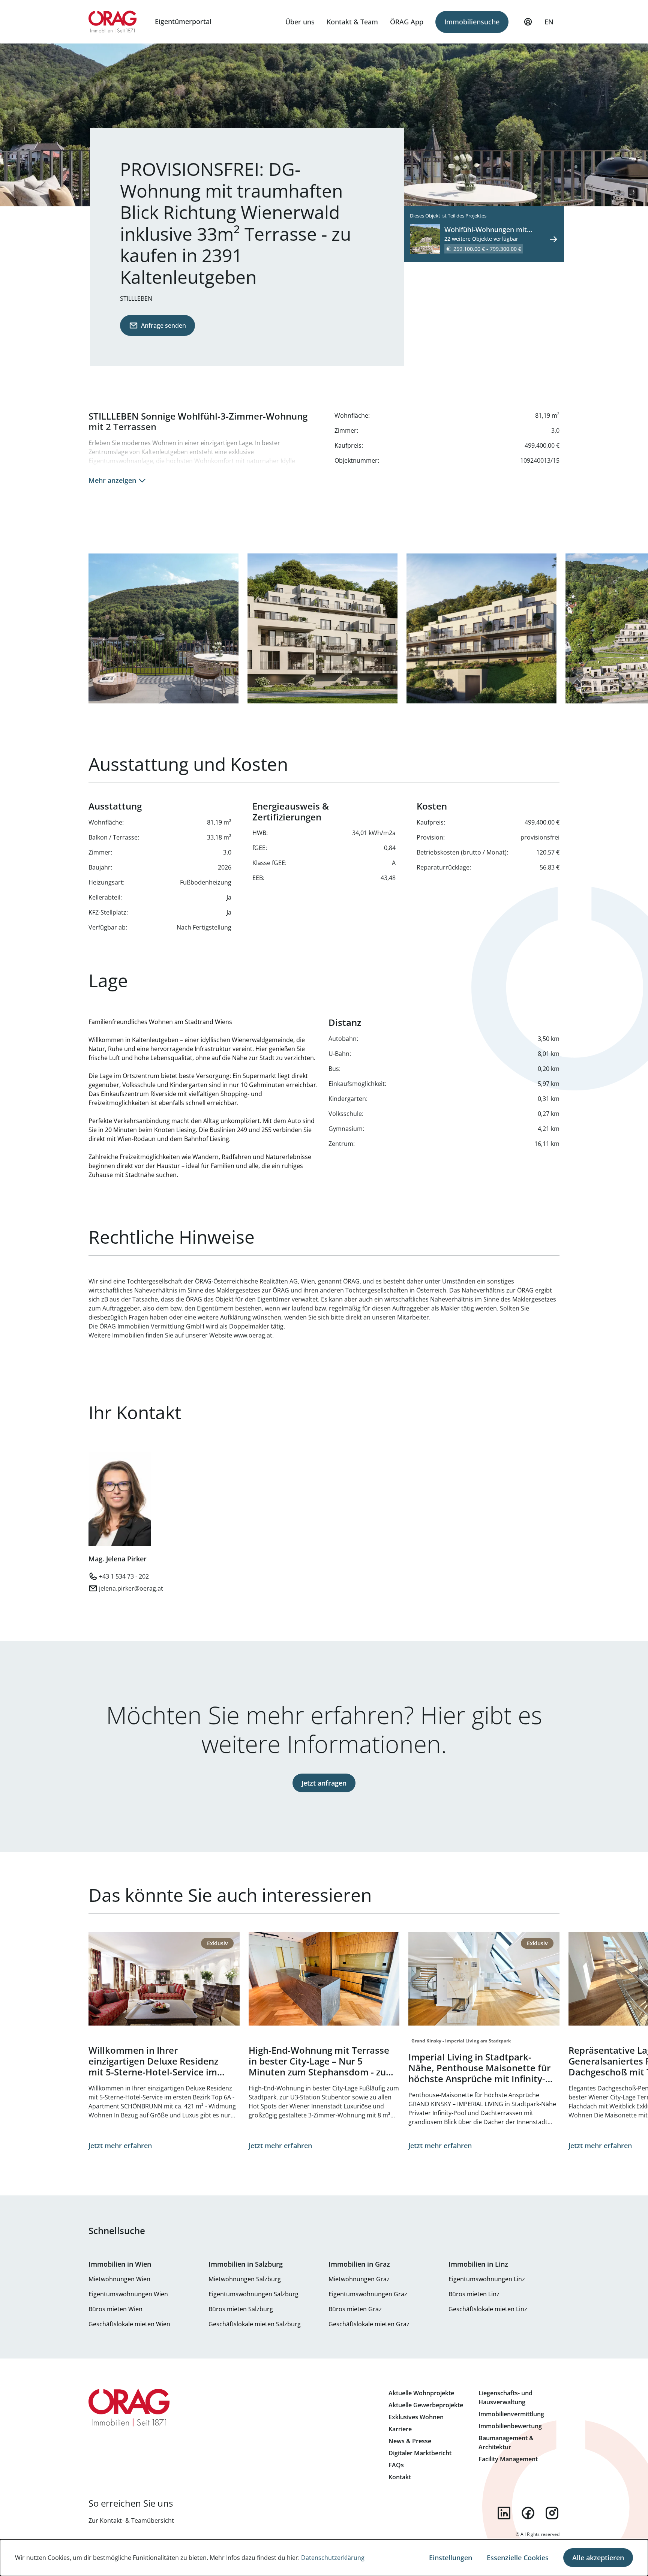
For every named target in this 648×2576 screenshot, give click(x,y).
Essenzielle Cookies (518, 2558)
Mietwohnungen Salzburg (245, 2279)
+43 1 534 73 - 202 (124, 1576)
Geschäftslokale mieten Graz (369, 2324)
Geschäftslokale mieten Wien (129, 2324)
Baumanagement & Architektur (506, 2443)
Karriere (400, 2429)
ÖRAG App (407, 22)
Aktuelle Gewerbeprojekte (426, 2405)
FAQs (396, 2465)
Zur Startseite (113, 22)
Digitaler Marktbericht (420, 2453)
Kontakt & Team (352, 22)
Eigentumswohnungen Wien (128, 2294)
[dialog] (324, 2558)
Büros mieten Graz (355, 2309)
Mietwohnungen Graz (359, 2279)
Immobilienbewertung (510, 2426)
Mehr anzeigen (112, 480)
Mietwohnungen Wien (119, 2279)
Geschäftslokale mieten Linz (488, 2309)
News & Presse (410, 2441)
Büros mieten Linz (474, 2294)
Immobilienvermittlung (511, 2414)
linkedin (504, 2513)
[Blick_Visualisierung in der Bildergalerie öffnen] (163, 628)
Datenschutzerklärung (333, 2558)
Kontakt (400, 2477)
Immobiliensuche (472, 22)
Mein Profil (528, 22)
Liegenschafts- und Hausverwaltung (505, 2398)
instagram (552, 2513)
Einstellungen (451, 2558)
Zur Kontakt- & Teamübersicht (131, 2521)
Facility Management (508, 2459)
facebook (528, 2513)
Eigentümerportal (183, 21)
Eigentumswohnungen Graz (368, 2294)
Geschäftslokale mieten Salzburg (255, 2324)
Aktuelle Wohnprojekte (421, 2393)
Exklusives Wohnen (416, 2417)
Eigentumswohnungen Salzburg (253, 2294)
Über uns (300, 22)
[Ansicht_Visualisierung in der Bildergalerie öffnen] (322, 628)
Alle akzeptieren (598, 2558)
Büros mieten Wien (115, 2309)
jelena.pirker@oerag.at (131, 1588)
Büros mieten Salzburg (241, 2309)
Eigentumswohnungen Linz (487, 2279)
